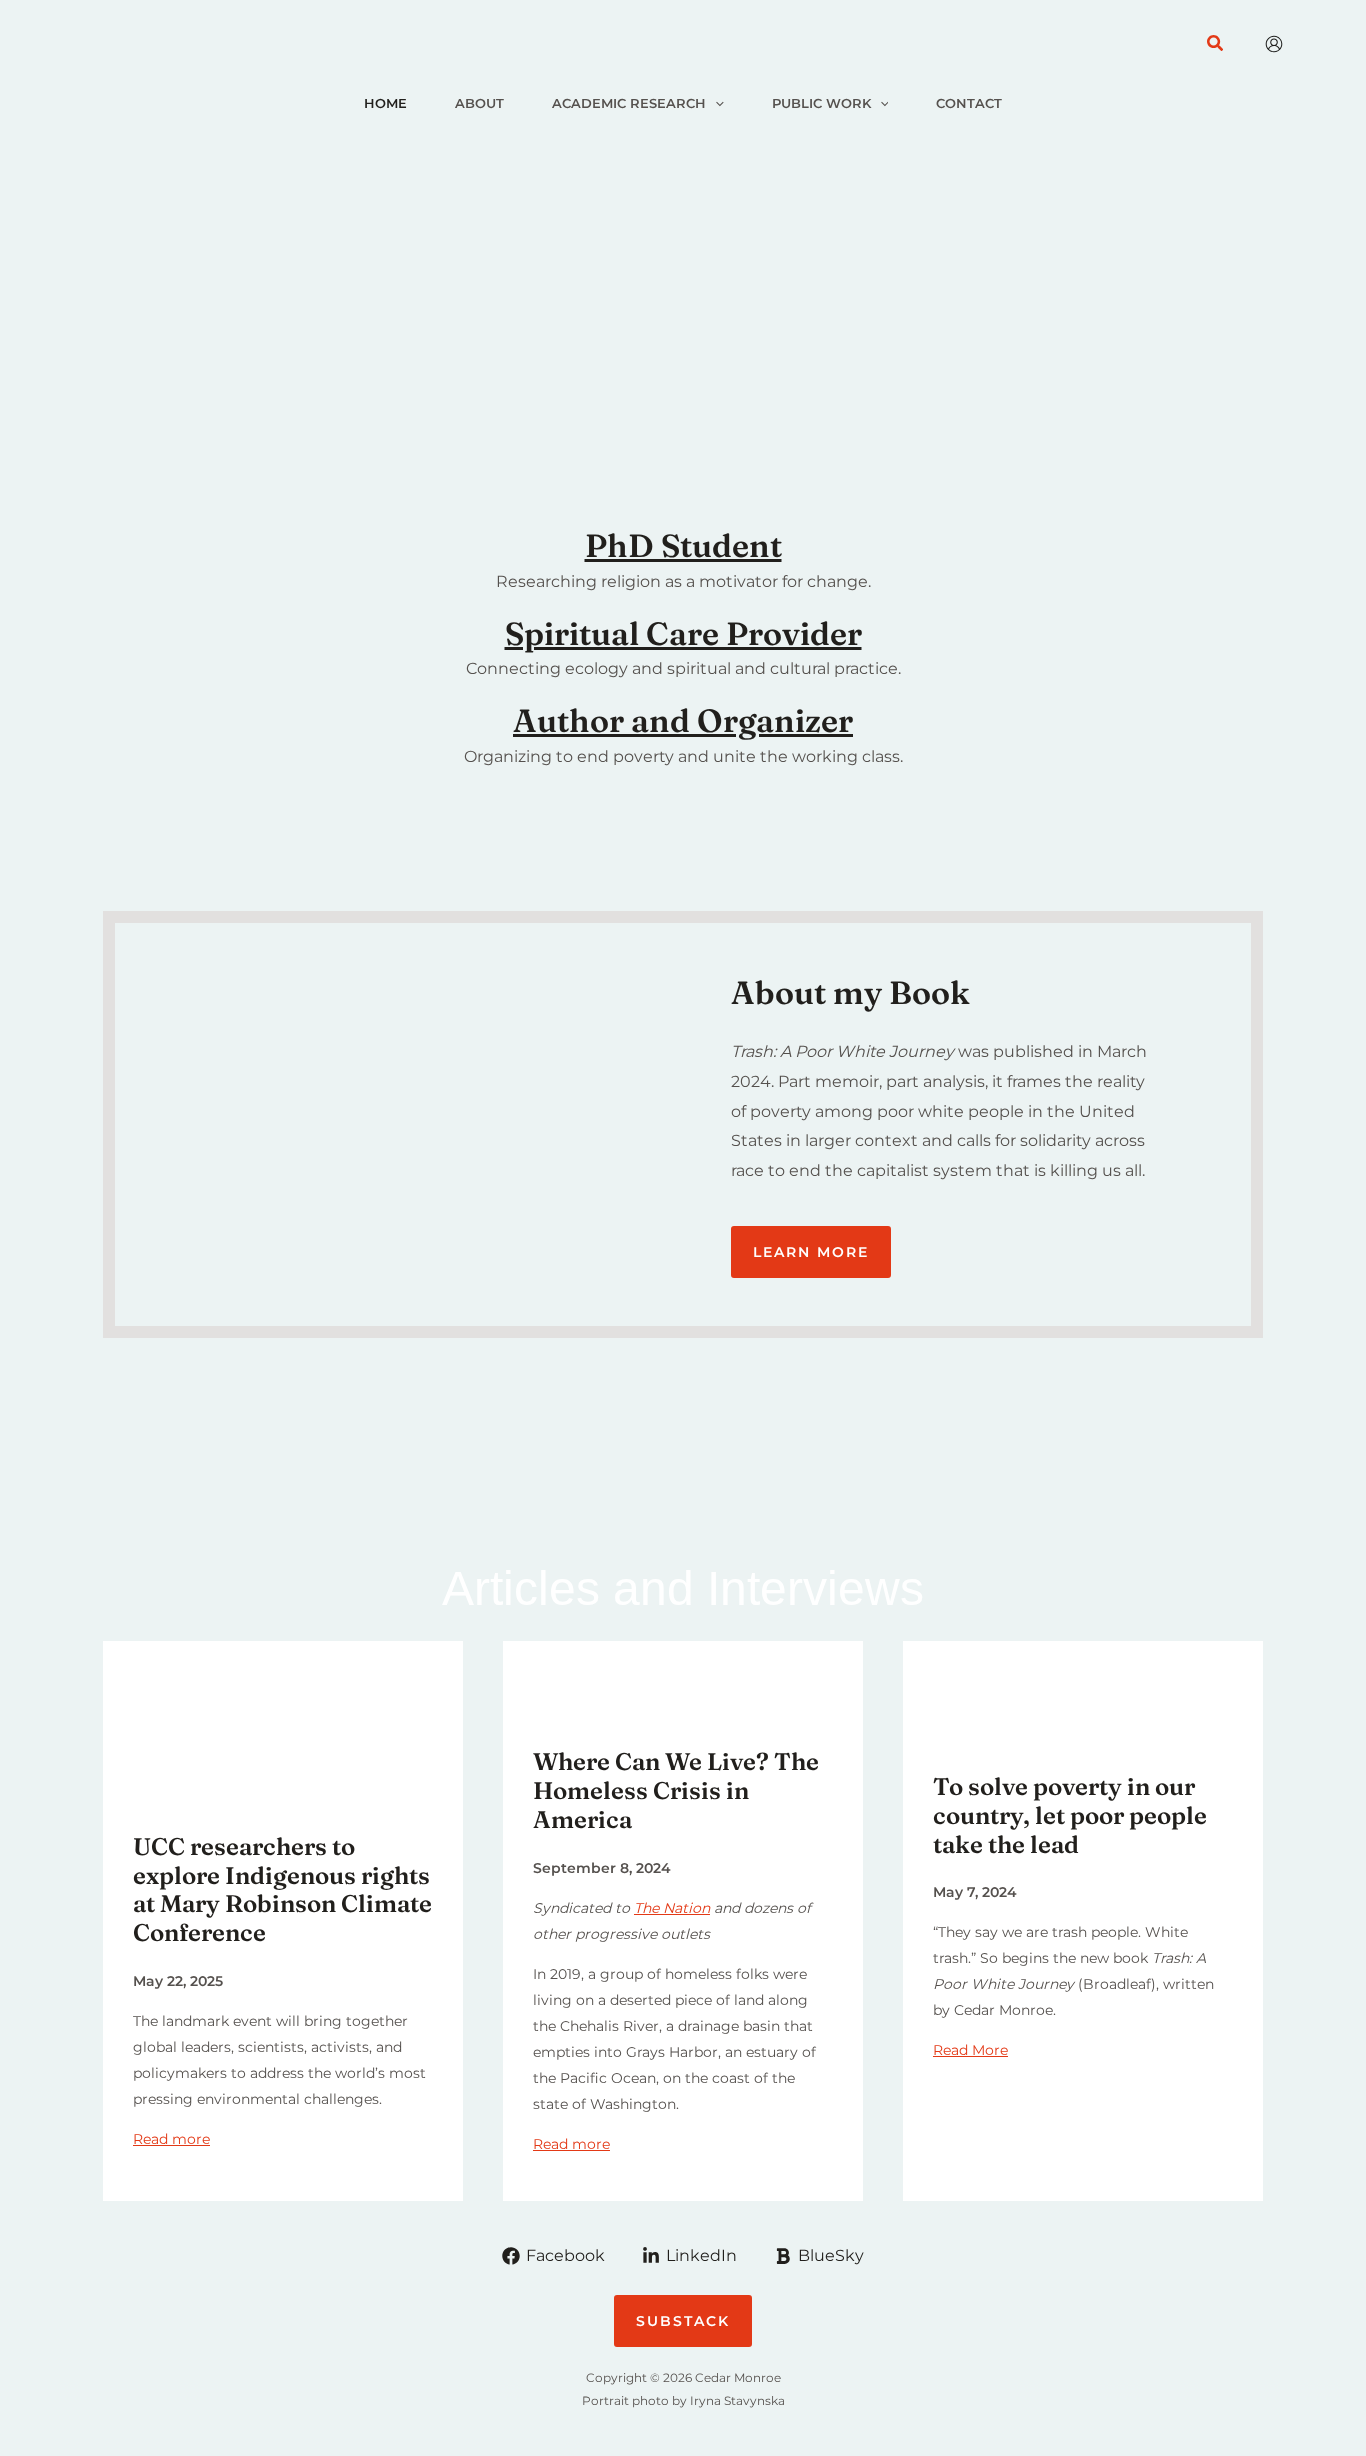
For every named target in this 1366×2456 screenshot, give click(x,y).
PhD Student (683, 545)
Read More (970, 2050)
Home (385, 103)
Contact (969, 103)
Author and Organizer (683, 720)
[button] (1216, 44)
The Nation (672, 1908)
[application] (715, 103)
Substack (683, 2321)
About (479, 103)
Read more (171, 2139)
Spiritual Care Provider (683, 633)
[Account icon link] (1274, 44)
